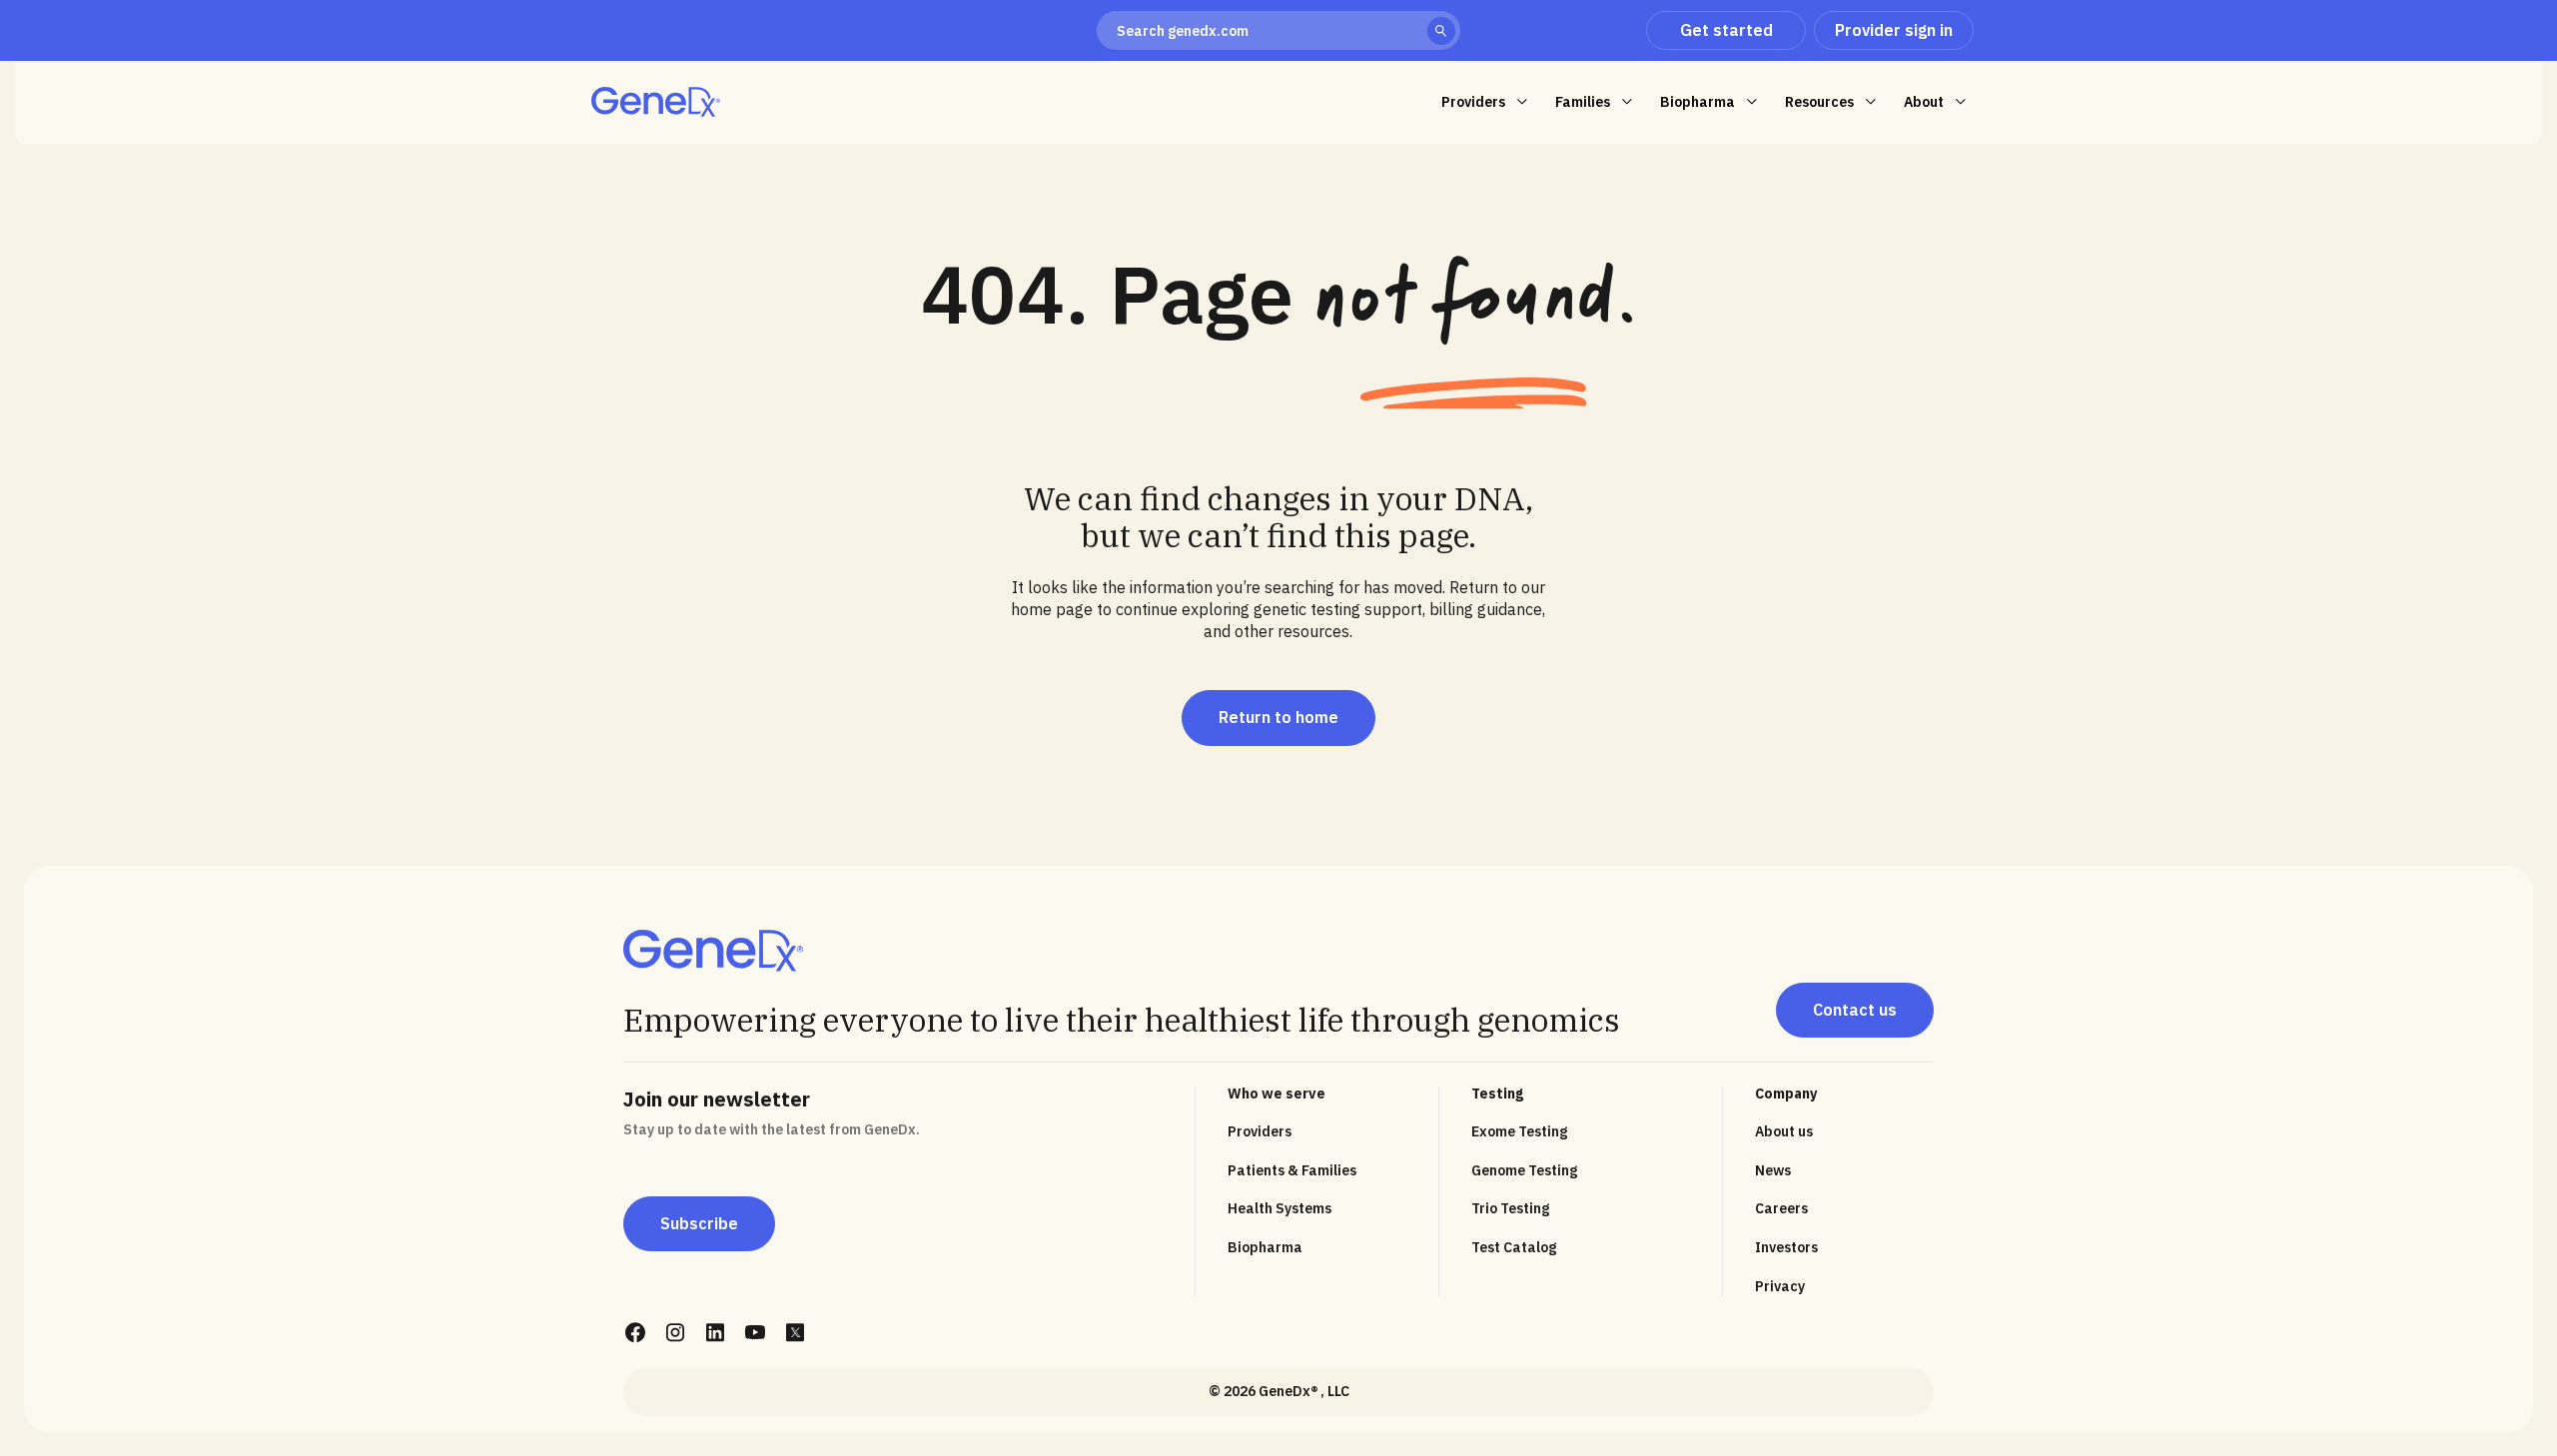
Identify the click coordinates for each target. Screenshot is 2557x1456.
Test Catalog (1514, 1247)
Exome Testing (1519, 1131)
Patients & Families (1292, 1170)
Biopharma (1265, 1247)
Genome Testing (1524, 1170)
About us (1784, 1131)
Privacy (1780, 1286)
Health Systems (1279, 1208)
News (1773, 1170)
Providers (1260, 1131)
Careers (1781, 1208)
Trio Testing (1510, 1208)
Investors (1786, 1247)
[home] (656, 102)
